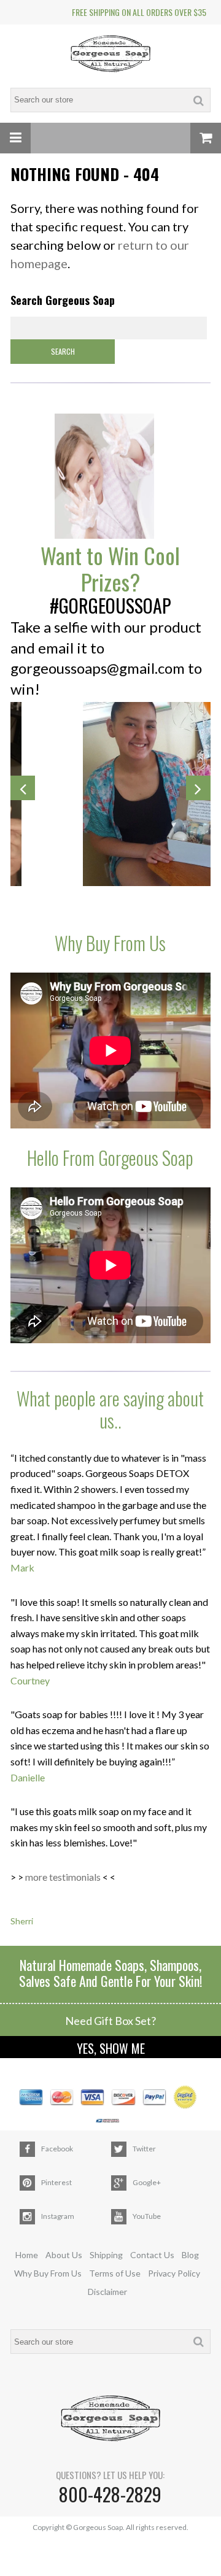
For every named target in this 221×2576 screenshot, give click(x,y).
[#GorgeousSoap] (110, 477)
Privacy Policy (174, 2273)
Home (27, 2255)
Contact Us (152, 2255)
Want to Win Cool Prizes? (110, 568)
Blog (190, 2255)
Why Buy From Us (48, 2273)
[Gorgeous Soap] (110, 55)
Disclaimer (107, 2292)
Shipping (106, 2255)
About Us (64, 2255)
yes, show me (111, 2048)
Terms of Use (115, 2273)
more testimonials (63, 1877)
